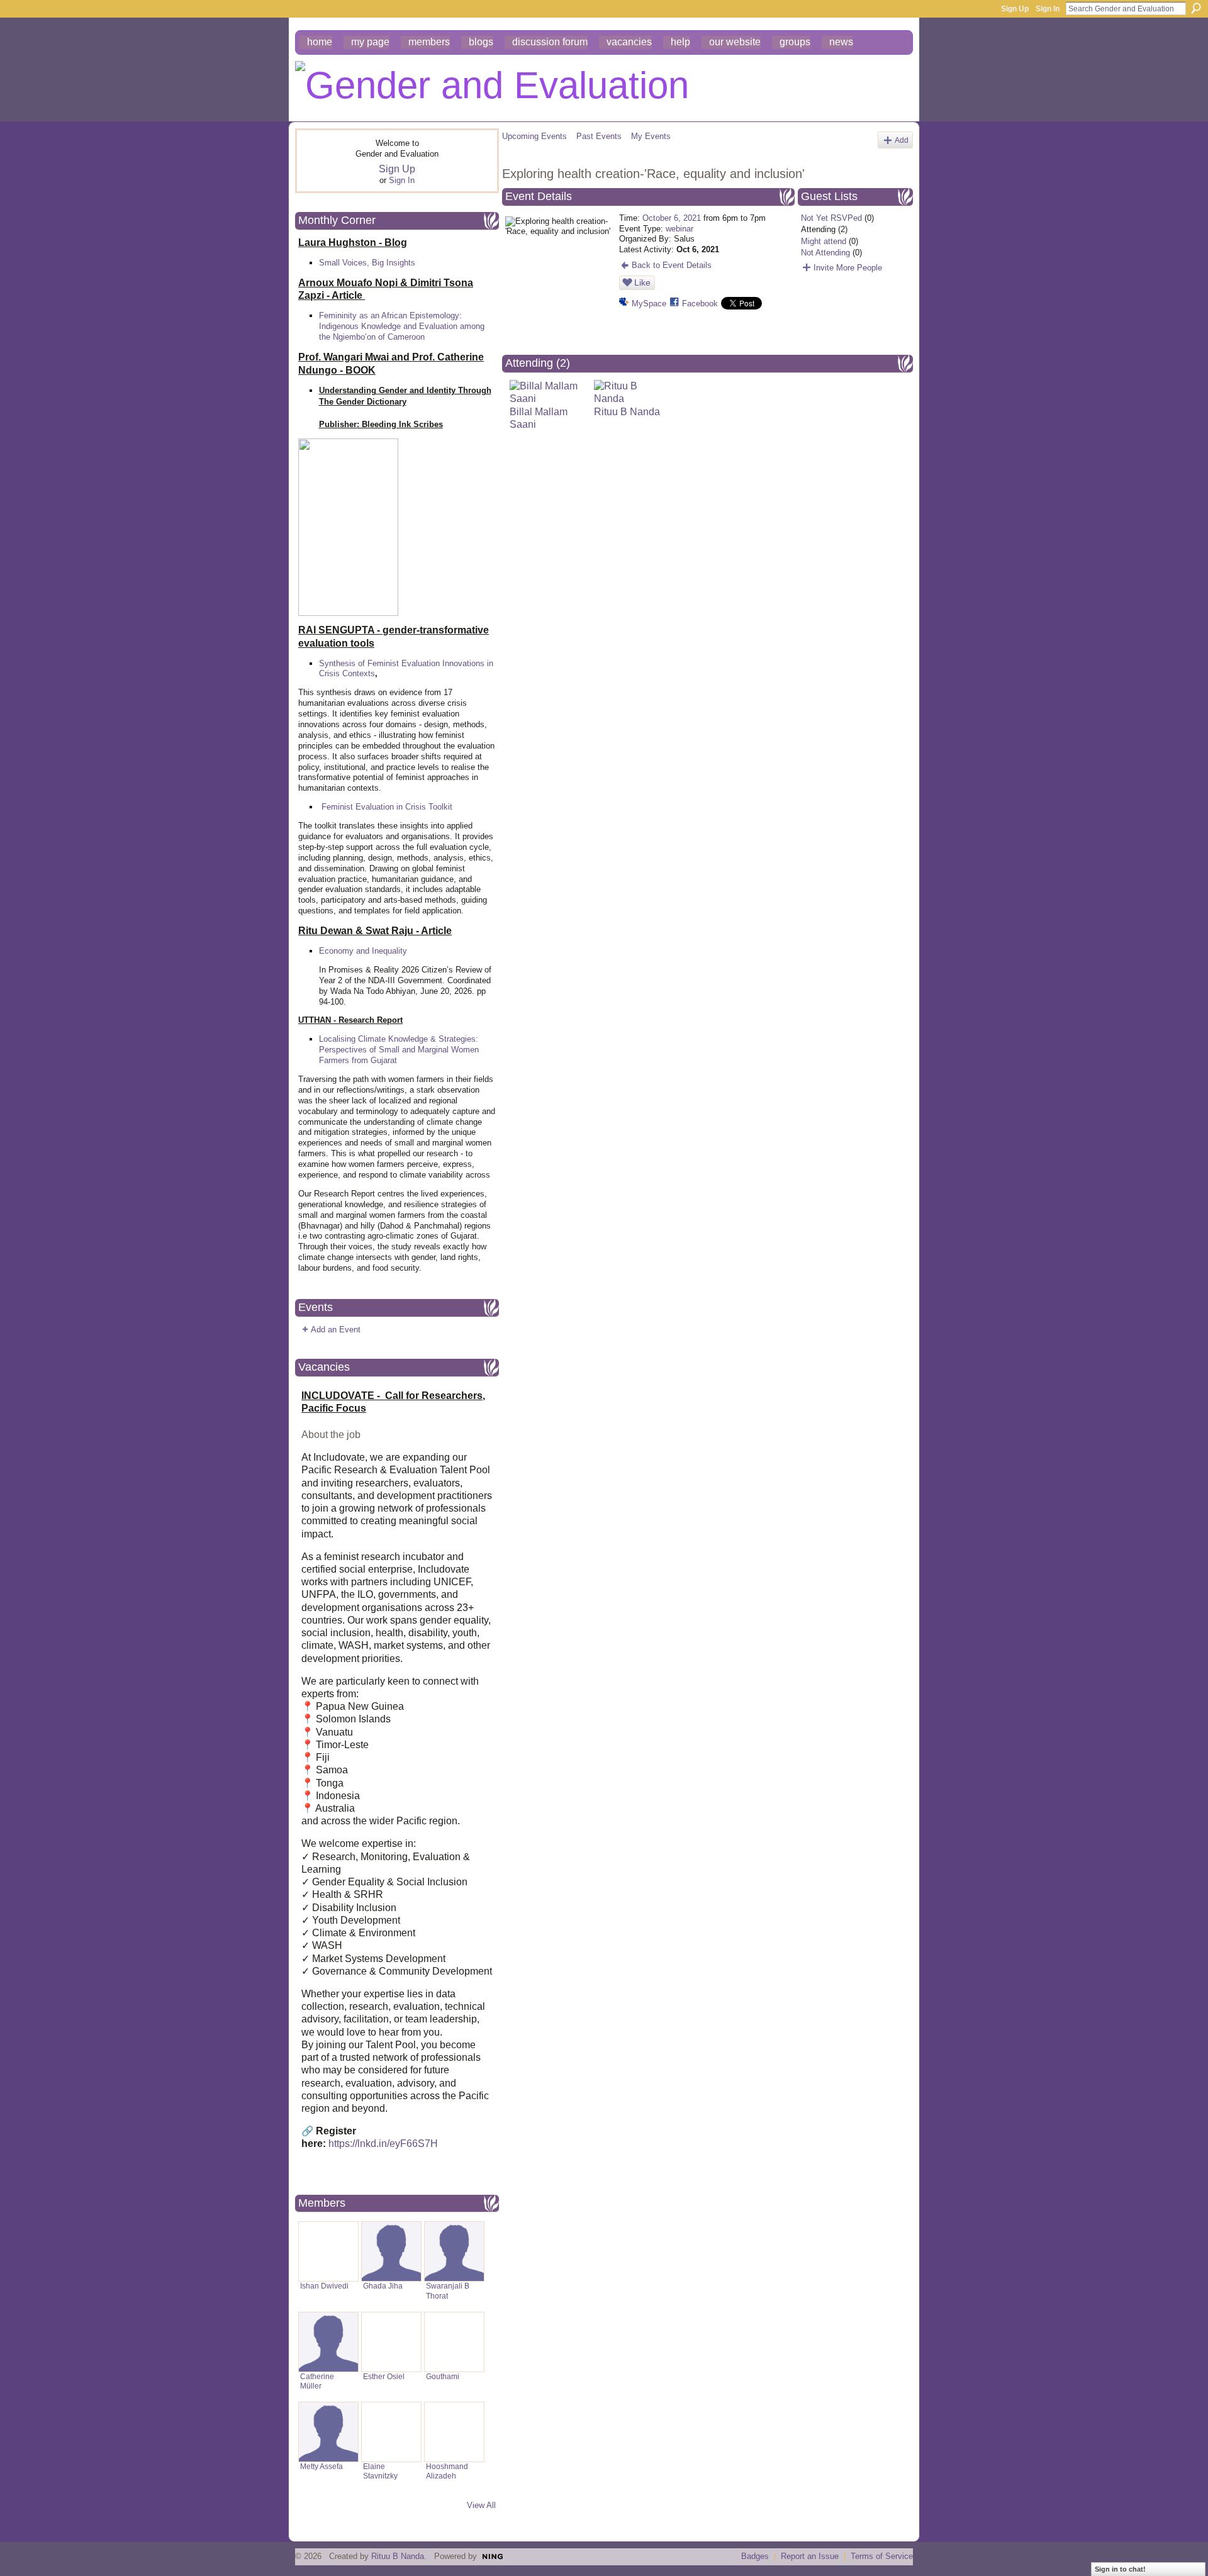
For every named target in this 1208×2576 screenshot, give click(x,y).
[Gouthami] (454, 2342)
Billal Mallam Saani (539, 418)
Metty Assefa (322, 2467)
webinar (679, 229)
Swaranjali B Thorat (448, 2291)
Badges (755, 2556)
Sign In (1048, 9)
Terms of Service (882, 2556)
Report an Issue (810, 2556)
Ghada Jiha (383, 2286)
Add (902, 140)
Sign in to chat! (1120, 2569)
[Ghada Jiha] (391, 2251)
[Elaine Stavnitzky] (391, 2432)
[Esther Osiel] (391, 2342)
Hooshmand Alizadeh (447, 2471)
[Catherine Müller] (328, 2342)
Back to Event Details (672, 265)
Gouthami (443, 2377)
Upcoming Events (534, 136)
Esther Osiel (384, 2377)
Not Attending (825, 253)
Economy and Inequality (363, 951)
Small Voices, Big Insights (367, 263)
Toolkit (440, 807)
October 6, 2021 (672, 218)
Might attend (824, 241)
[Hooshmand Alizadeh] (454, 2432)
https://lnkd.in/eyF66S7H (383, 2144)
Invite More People (848, 268)
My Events (651, 136)
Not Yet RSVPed (831, 218)
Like (642, 282)
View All (481, 2505)
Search (1196, 8)
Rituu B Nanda (398, 2556)
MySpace (649, 304)
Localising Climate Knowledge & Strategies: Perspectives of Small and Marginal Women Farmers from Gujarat (399, 1050)
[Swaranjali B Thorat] (454, 2251)
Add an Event (336, 1330)
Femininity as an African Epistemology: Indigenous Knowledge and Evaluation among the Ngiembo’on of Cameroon (402, 326)
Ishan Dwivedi (324, 2286)
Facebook (700, 304)
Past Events (599, 136)
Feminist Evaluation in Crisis (374, 807)
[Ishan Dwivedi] (328, 2251)
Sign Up (1015, 9)
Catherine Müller (317, 2381)
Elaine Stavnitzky (380, 2471)
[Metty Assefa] (328, 2432)
